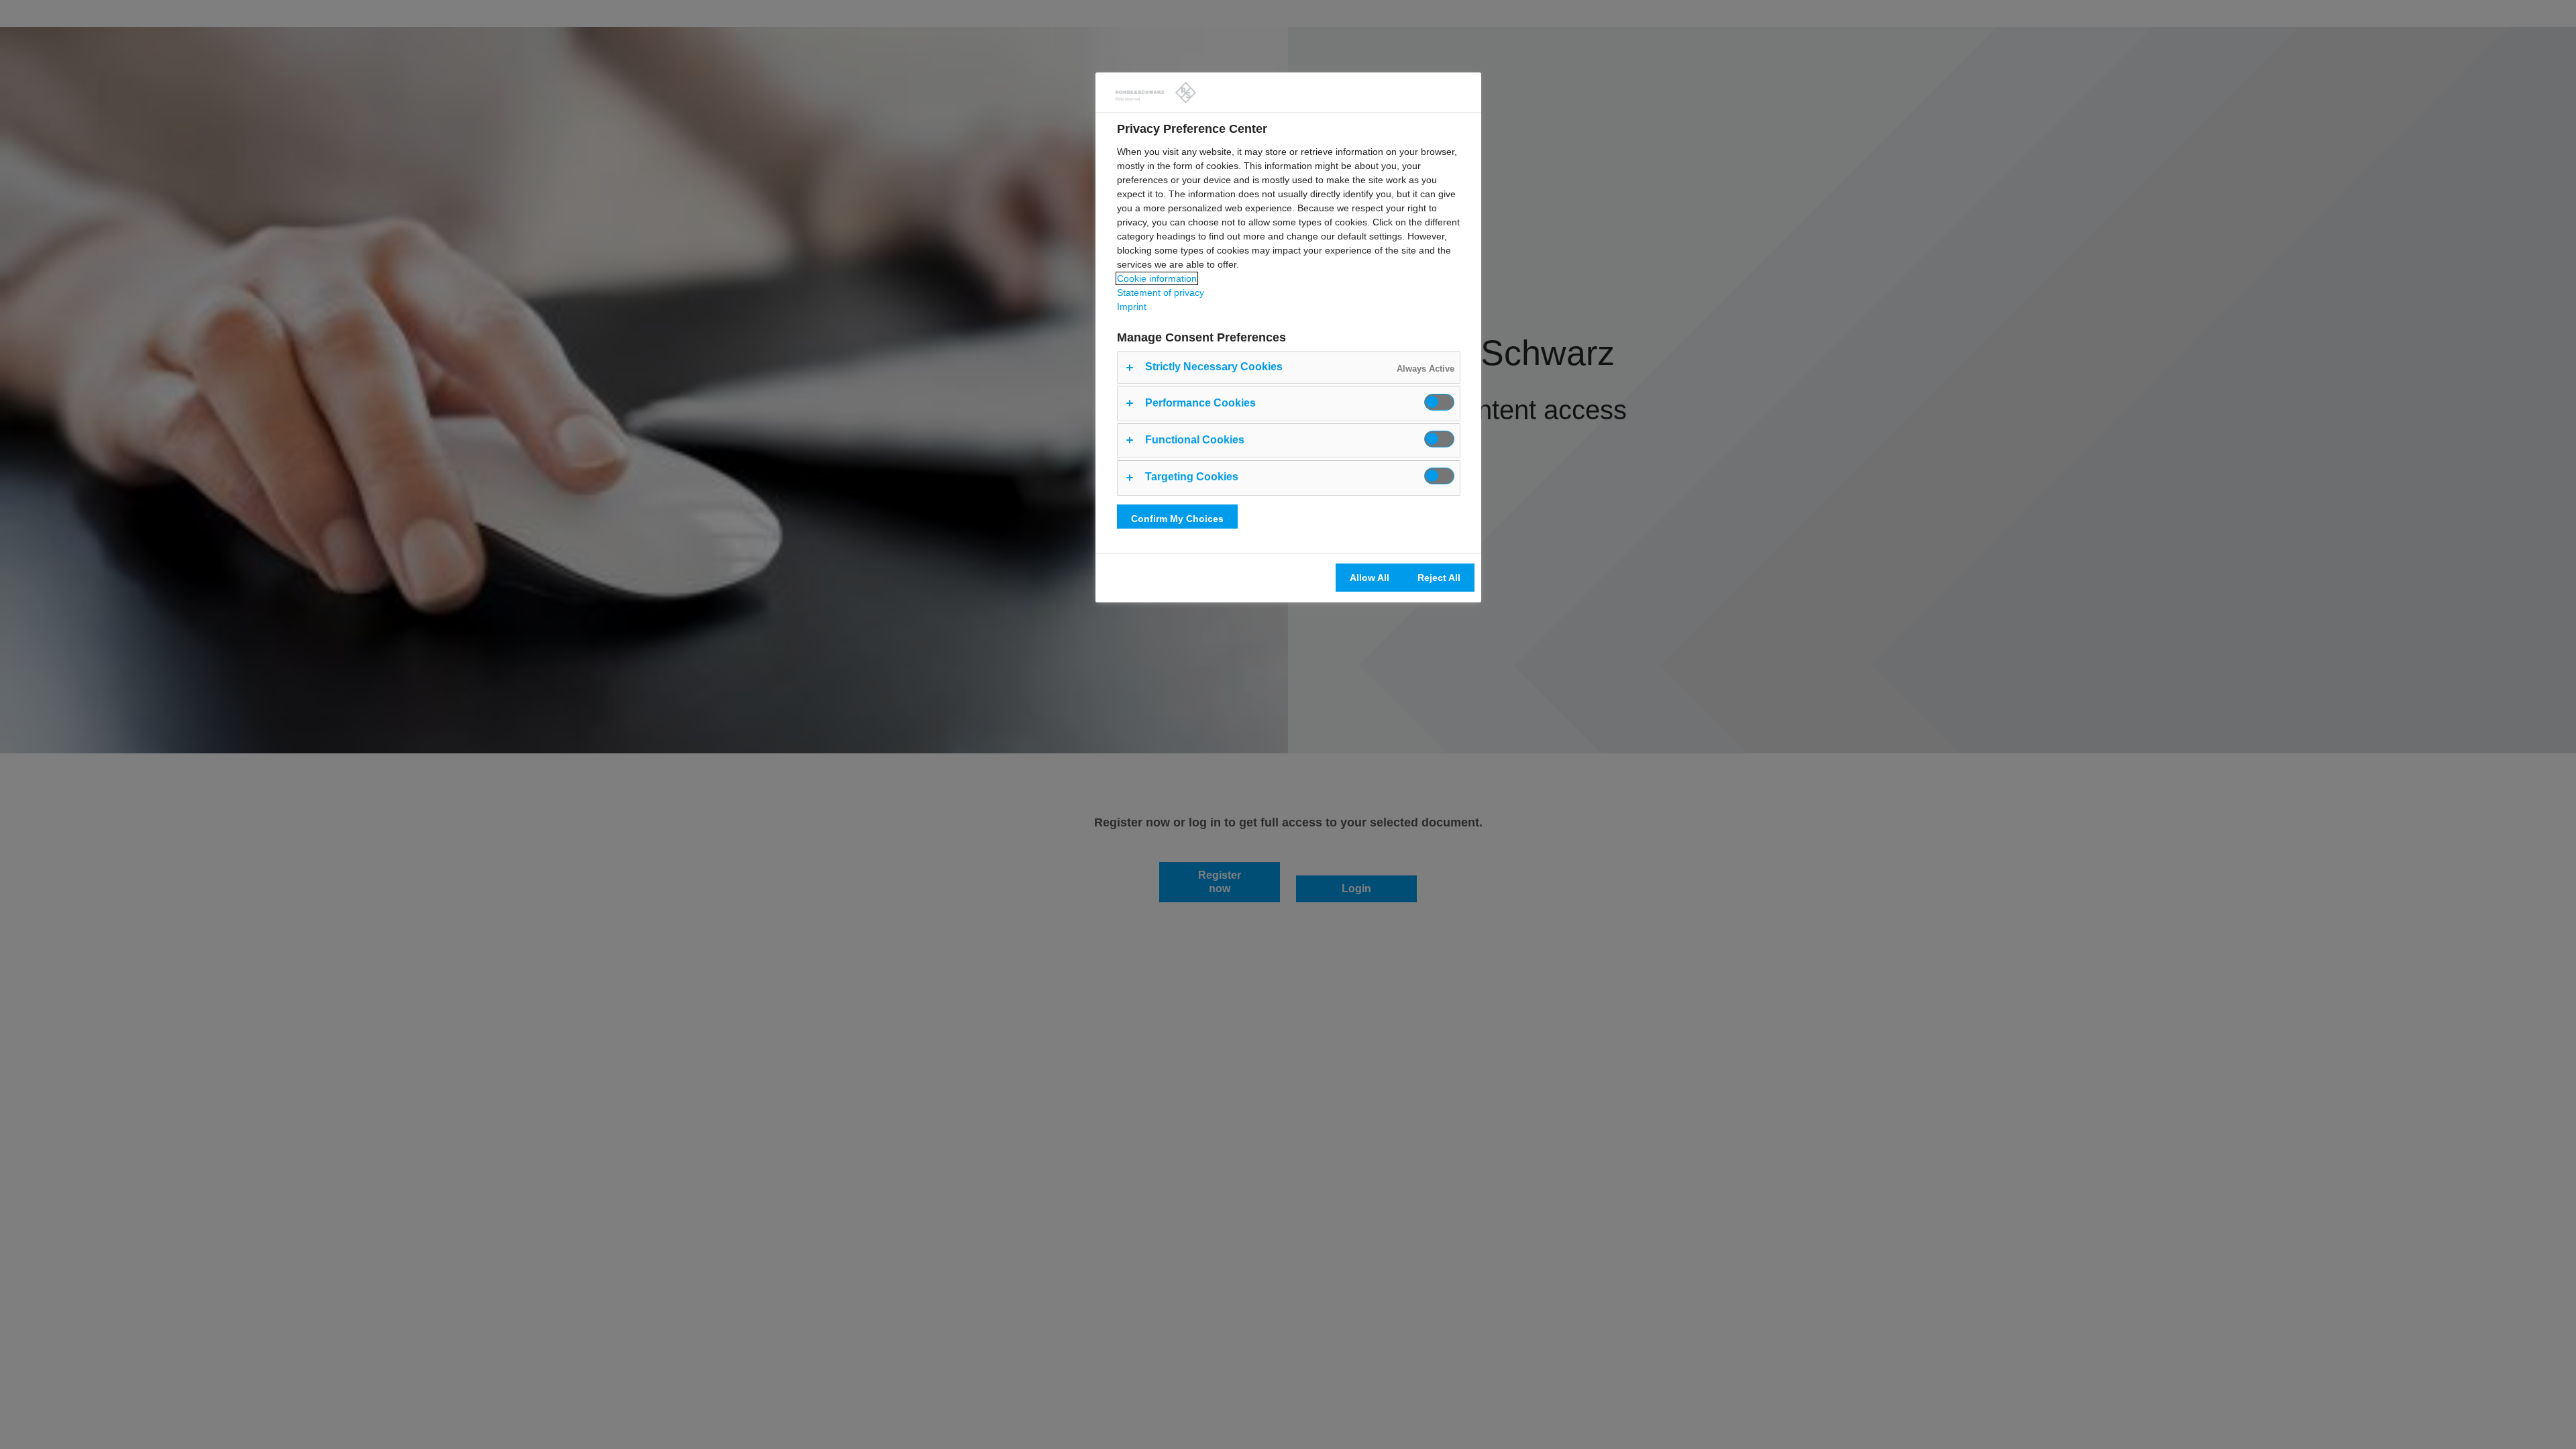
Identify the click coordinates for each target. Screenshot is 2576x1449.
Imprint (1132, 307)
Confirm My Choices (1177, 519)
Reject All (1439, 578)
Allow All (1370, 578)
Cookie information (1157, 278)
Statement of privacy (1161, 292)
